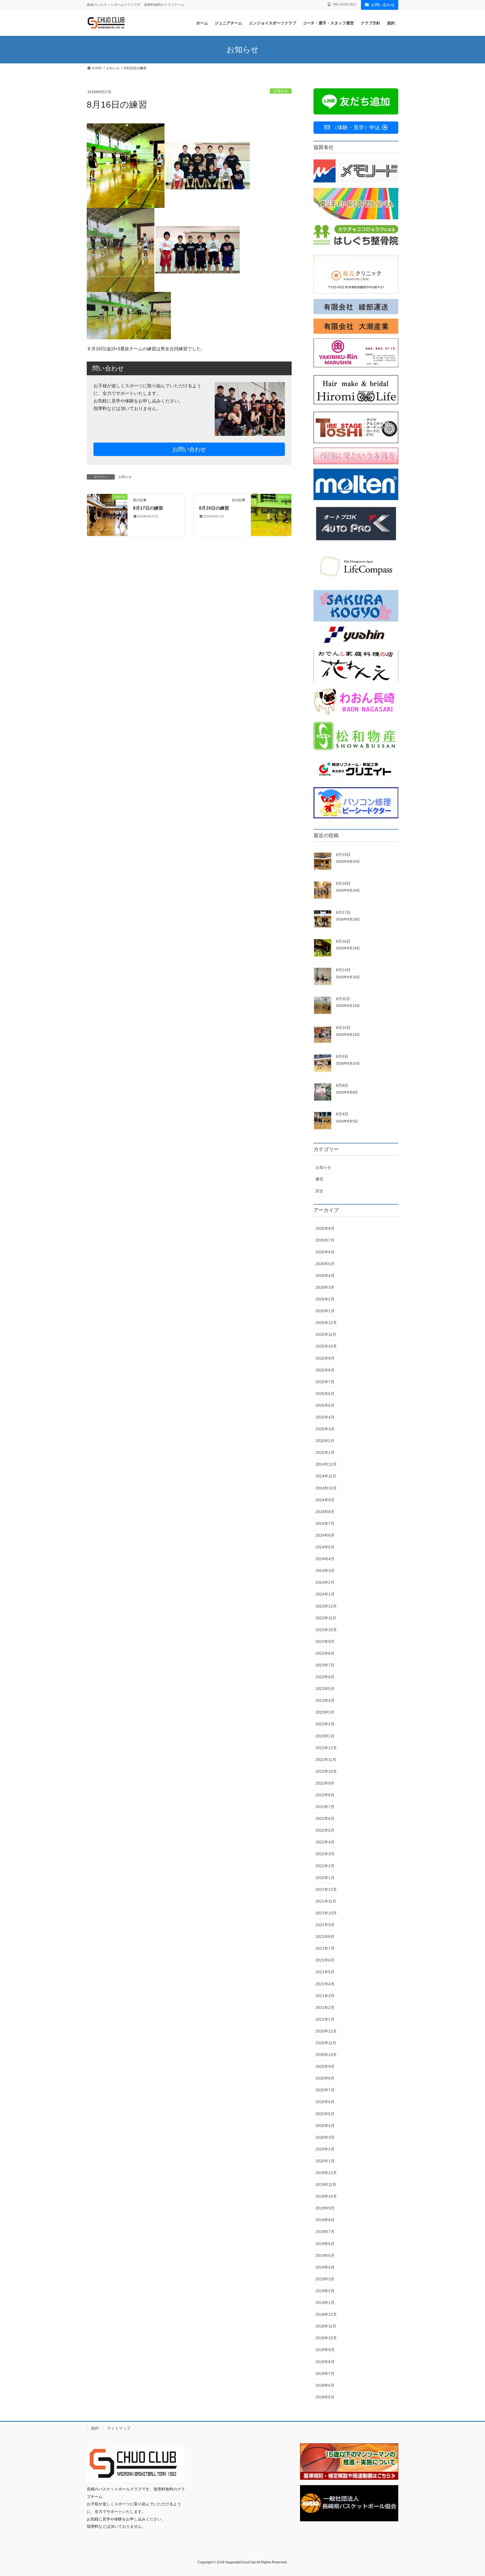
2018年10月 (326, 2338)
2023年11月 (326, 1618)
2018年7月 (325, 2374)
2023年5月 (325, 1689)
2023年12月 (326, 1606)
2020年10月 (326, 2055)
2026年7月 (325, 1240)
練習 (319, 1179)
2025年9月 (325, 1358)
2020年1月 (325, 2161)
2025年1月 (325, 1452)
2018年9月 (325, 2350)
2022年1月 (325, 1878)
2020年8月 (325, 2078)
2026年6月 (325, 1252)
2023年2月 (325, 1724)
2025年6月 (325, 1394)
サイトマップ (119, 2428)
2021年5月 (325, 1972)
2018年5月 (325, 2397)
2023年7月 (325, 1665)
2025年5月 (325, 1405)
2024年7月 (325, 1523)
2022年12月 (326, 1748)
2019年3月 (325, 2279)
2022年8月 (325, 1795)
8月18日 (343, 883)
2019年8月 (325, 2220)
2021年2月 (325, 2008)
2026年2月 (325, 1299)
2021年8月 (325, 1937)
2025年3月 (325, 1429)
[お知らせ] (107, 514)
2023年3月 (325, 1712)
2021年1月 (325, 2019)
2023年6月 (325, 1677)
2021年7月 (325, 1948)
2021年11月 (326, 1901)
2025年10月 (326, 1346)
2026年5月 (325, 1264)
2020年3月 (325, 2137)
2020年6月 (325, 2102)
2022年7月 (325, 1807)
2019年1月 (325, 2303)
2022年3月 (325, 1854)
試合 (319, 1191)
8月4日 (342, 1114)
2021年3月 (325, 1996)
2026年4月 (325, 1276)
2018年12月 (326, 2314)
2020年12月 (326, 2031)
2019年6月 (325, 2244)
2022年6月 (325, 1818)
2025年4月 (325, 1417)
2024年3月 (325, 1571)
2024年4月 (325, 1559)
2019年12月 (326, 2173)
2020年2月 (325, 2149)
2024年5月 (325, 1547)
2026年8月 (325, 1228)
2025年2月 (325, 1441)
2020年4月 (325, 2126)
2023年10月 (326, 1630)
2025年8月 (325, 1370)
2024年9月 (325, 1500)
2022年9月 (325, 1783)
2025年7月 (325, 1382)
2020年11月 (326, 2043)
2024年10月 (326, 1488)
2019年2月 (325, 2291)
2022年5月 (325, 1830)
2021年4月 (325, 1984)
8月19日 (343, 855)
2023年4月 (325, 1700)
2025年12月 (326, 1323)
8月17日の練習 (148, 508)
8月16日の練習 (214, 508)
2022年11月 (326, 1760)
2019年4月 (325, 2267)
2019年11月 (326, 2184)
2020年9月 (325, 2066)
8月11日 (343, 999)
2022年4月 (325, 1842)
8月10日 (343, 1028)
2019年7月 (325, 2232)
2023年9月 (325, 1642)
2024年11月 (326, 1476)
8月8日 (342, 1085)
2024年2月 (325, 1582)
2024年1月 (325, 1594)
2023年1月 (325, 1736)
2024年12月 (326, 1464)
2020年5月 (325, 2114)
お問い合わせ (383, 5)
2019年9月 (325, 2208)
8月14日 (343, 970)
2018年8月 (325, 2362)
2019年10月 (326, 2196)
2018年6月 (325, 2385)
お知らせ (281, 91)
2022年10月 (326, 1771)
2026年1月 (325, 1311)
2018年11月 (326, 2326)
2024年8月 (325, 1512)
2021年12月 (326, 1889)
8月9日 (342, 1056)
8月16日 (343, 941)
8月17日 (343, 912)
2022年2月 (325, 1866)
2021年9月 (325, 1925)
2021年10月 (326, 1913)
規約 (95, 2428)
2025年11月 (326, 1334)
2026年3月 (325, 1287)
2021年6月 (325, 1960)
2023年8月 (325, 1653)
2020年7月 (325, 2090)
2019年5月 (325, 2255)
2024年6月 (325, 1535)
